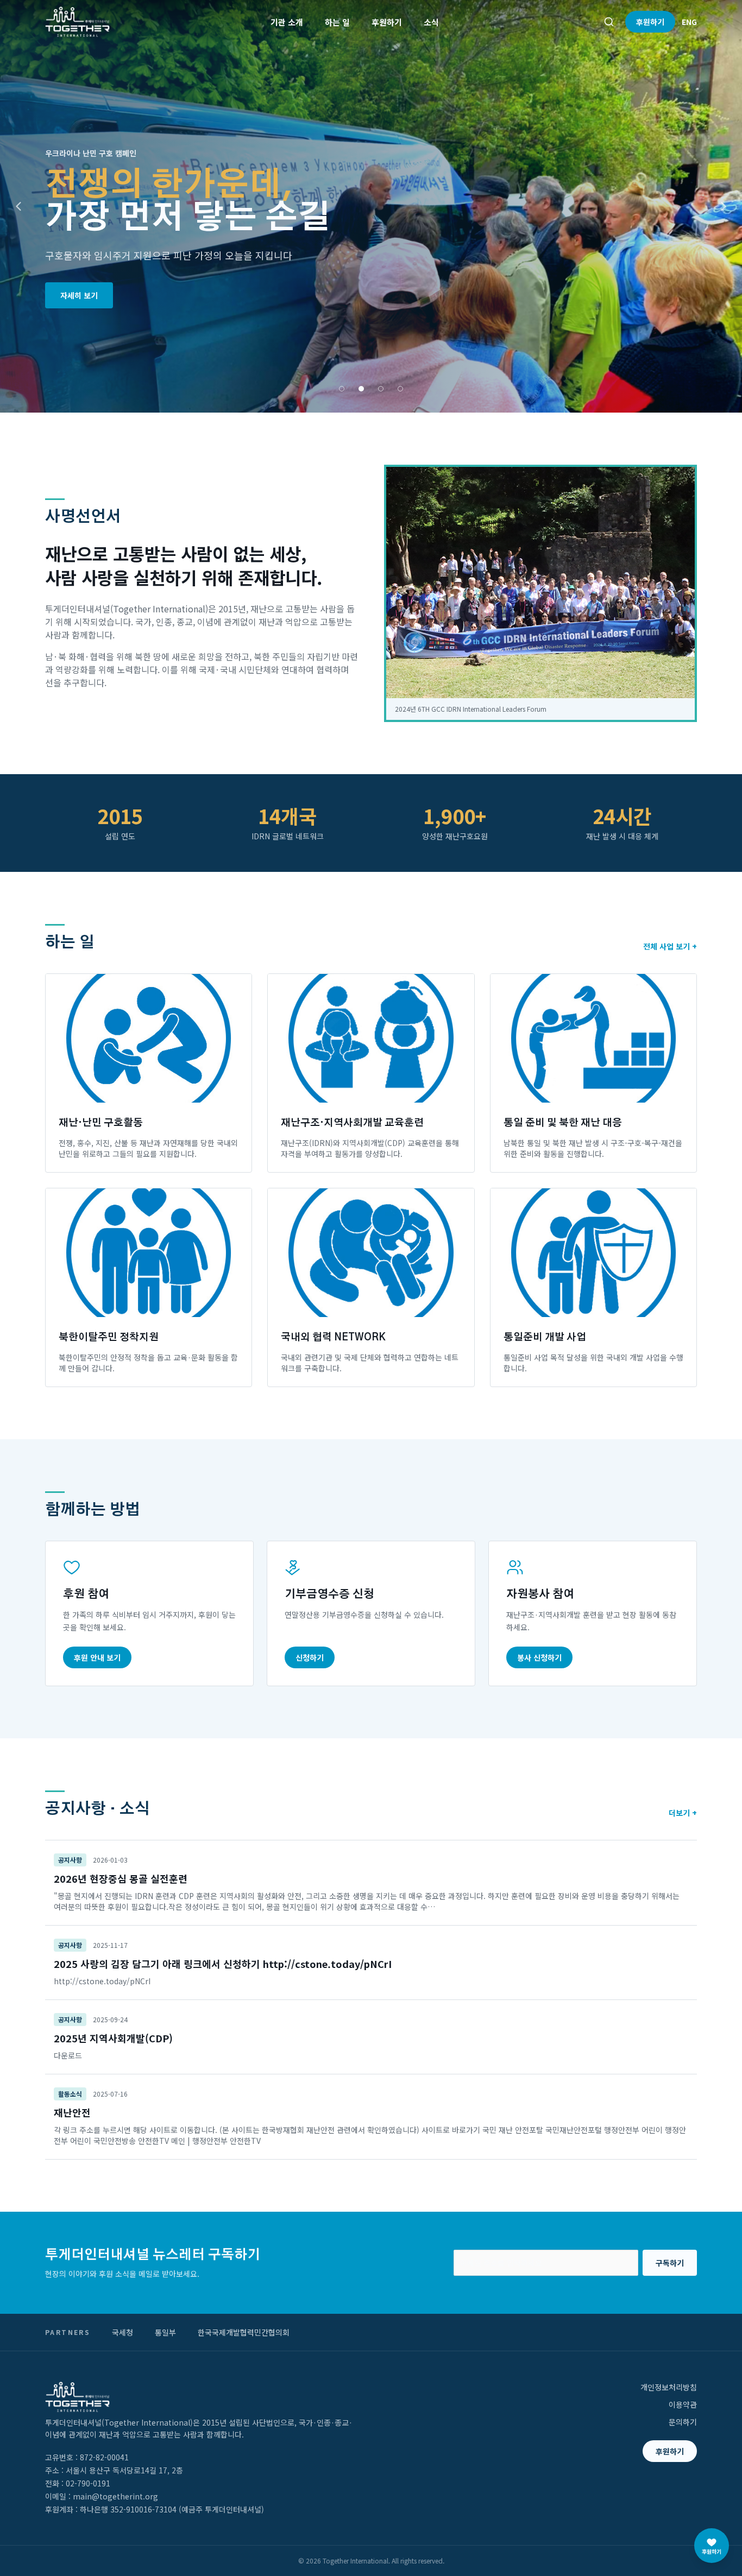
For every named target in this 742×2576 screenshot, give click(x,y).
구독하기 (670, 2263)
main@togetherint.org (115, 2496)
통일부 (165, 2332)
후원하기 (387, 22)
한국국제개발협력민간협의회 (244, 2332)
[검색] (609, 22)
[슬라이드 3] (381, 389)
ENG (689, 22)
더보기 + (683, 1813)
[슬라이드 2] (361, 389)
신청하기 (310, 1657)
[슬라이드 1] (342, 389)
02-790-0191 (88, 2483)
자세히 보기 (79, 295)
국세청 (122, 2332)
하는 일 (337, 22)
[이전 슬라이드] (18, 206)
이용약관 (683, 2404)
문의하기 (683, 2422)
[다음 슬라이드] (724, 206)
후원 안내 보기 (97, 1657)
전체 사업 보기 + (670, 946)
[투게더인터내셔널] (77, 22)
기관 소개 (287, 22)
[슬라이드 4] (400, 389)
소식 (431, 22)
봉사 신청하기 (539, 1657)
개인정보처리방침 (669, 2387)
